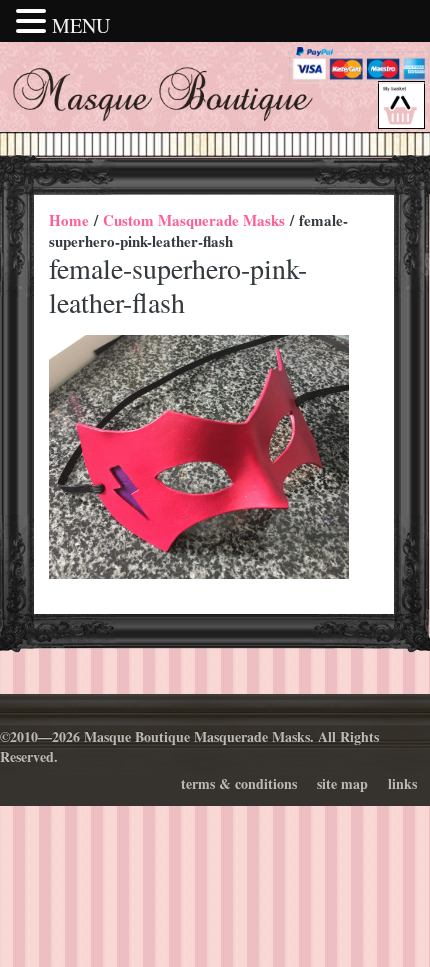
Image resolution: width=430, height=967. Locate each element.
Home (69, 220)
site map (342, 783)
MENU (81, 25)
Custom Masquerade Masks (194, 220)
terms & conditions (239, 783)
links (402, 783)
